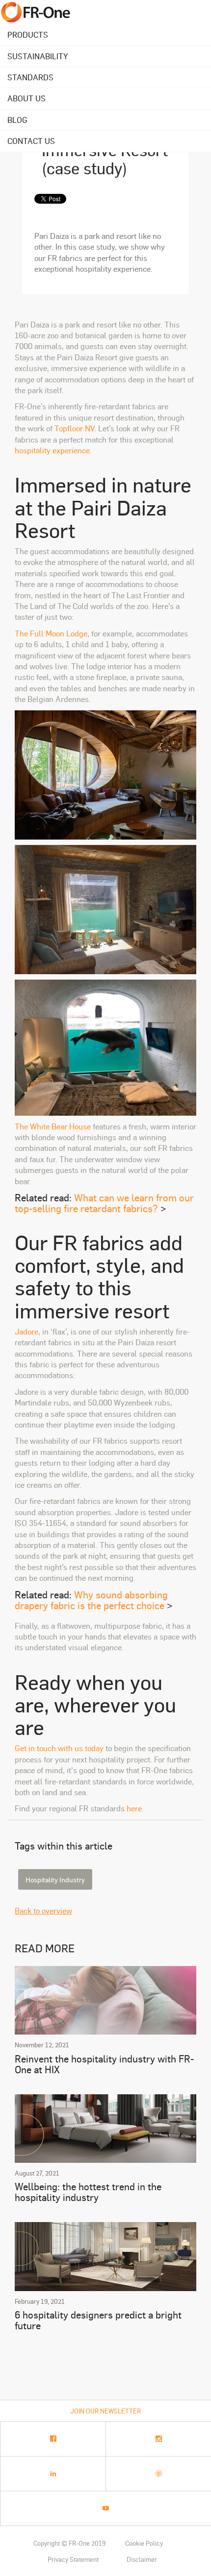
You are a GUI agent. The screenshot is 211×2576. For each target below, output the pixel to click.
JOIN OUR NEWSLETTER (105, 2411)
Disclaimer (142, 2559)
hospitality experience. (53, 450)
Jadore (26, 1331)
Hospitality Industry (55, 1879)
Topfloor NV (74, 428)
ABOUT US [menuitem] (26, 98)
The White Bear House (53, 1126)
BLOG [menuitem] (17, 120)
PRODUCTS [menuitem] (28, 35)
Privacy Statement (73, 2559)
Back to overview (43, 1910)
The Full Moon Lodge (51, 633)
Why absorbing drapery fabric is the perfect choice (91, 1600)
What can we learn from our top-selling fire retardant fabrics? (104, 1203)
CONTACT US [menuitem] (31, 141)
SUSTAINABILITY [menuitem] (38, 56)
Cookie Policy (144, 2543)
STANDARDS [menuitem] (30, 77)
